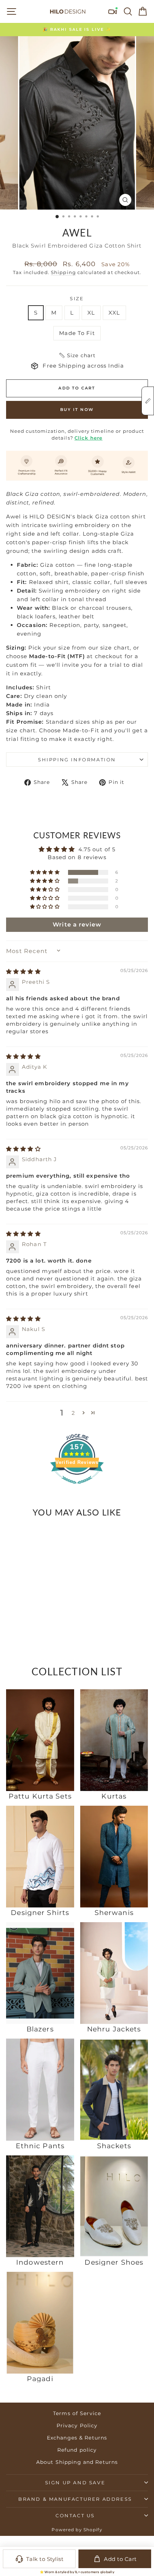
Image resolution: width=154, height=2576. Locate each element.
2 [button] (73, 1413)
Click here (88, 438)
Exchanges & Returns (77, 2438)
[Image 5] (32, 1606)
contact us (75, 2515)
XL (91, 313)
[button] (77, 355)
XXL (114, 313)
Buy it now (77, 410)
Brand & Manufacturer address (75, 2499)
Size (77, 298)
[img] (23, 971)
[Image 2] (22, 1606)
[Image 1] (19, 1606)
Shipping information (77, 760)
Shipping (63, 272)
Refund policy (77, 2450)
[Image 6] (35, 1606)
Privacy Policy (77, 2426)
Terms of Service (77, 2413)
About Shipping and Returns (77, 2462)
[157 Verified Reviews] (77, 1487)
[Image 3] (25, 1606)
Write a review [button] (77, 925)
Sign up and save (75, 2482)
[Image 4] (28, 1606)
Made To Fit (77, 333)
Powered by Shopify (77, 2530)
